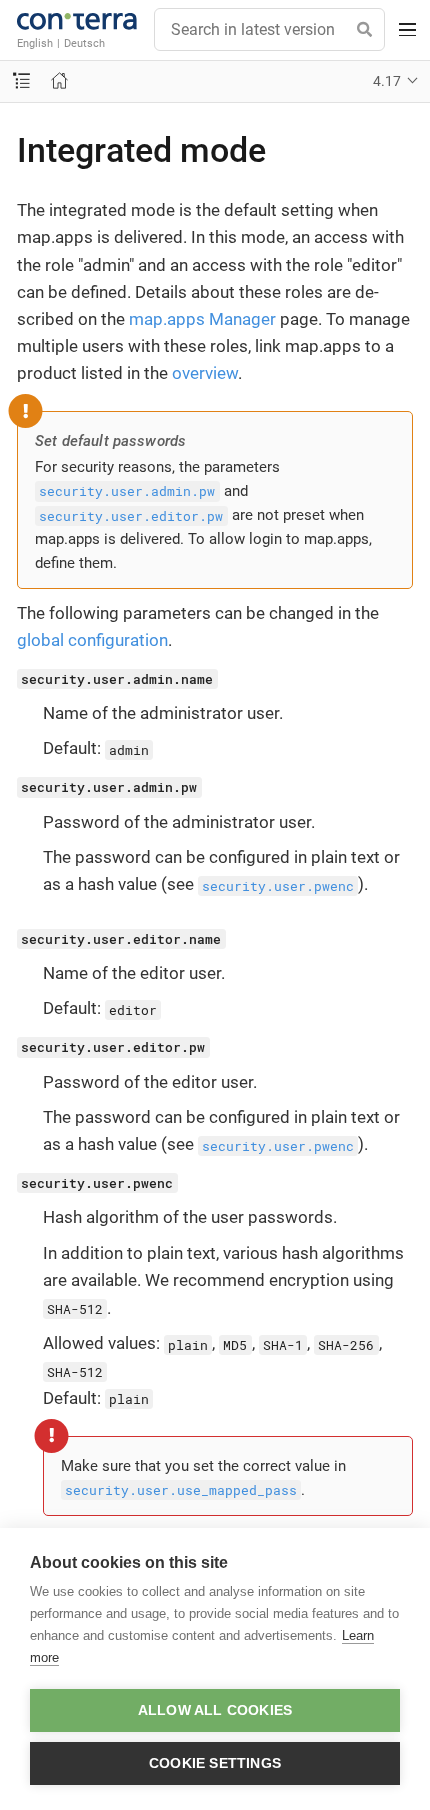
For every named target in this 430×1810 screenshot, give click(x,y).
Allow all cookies (215, 1710)
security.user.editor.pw (131, 515)
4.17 (387, 81)
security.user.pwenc (278, 885)
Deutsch (84, 43)
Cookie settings (215, 1763)
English (35, 43)
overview (205, 373)
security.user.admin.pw (127, 491)
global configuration (92, 640)
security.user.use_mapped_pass (181, 1490)
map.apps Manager (202, 319)
